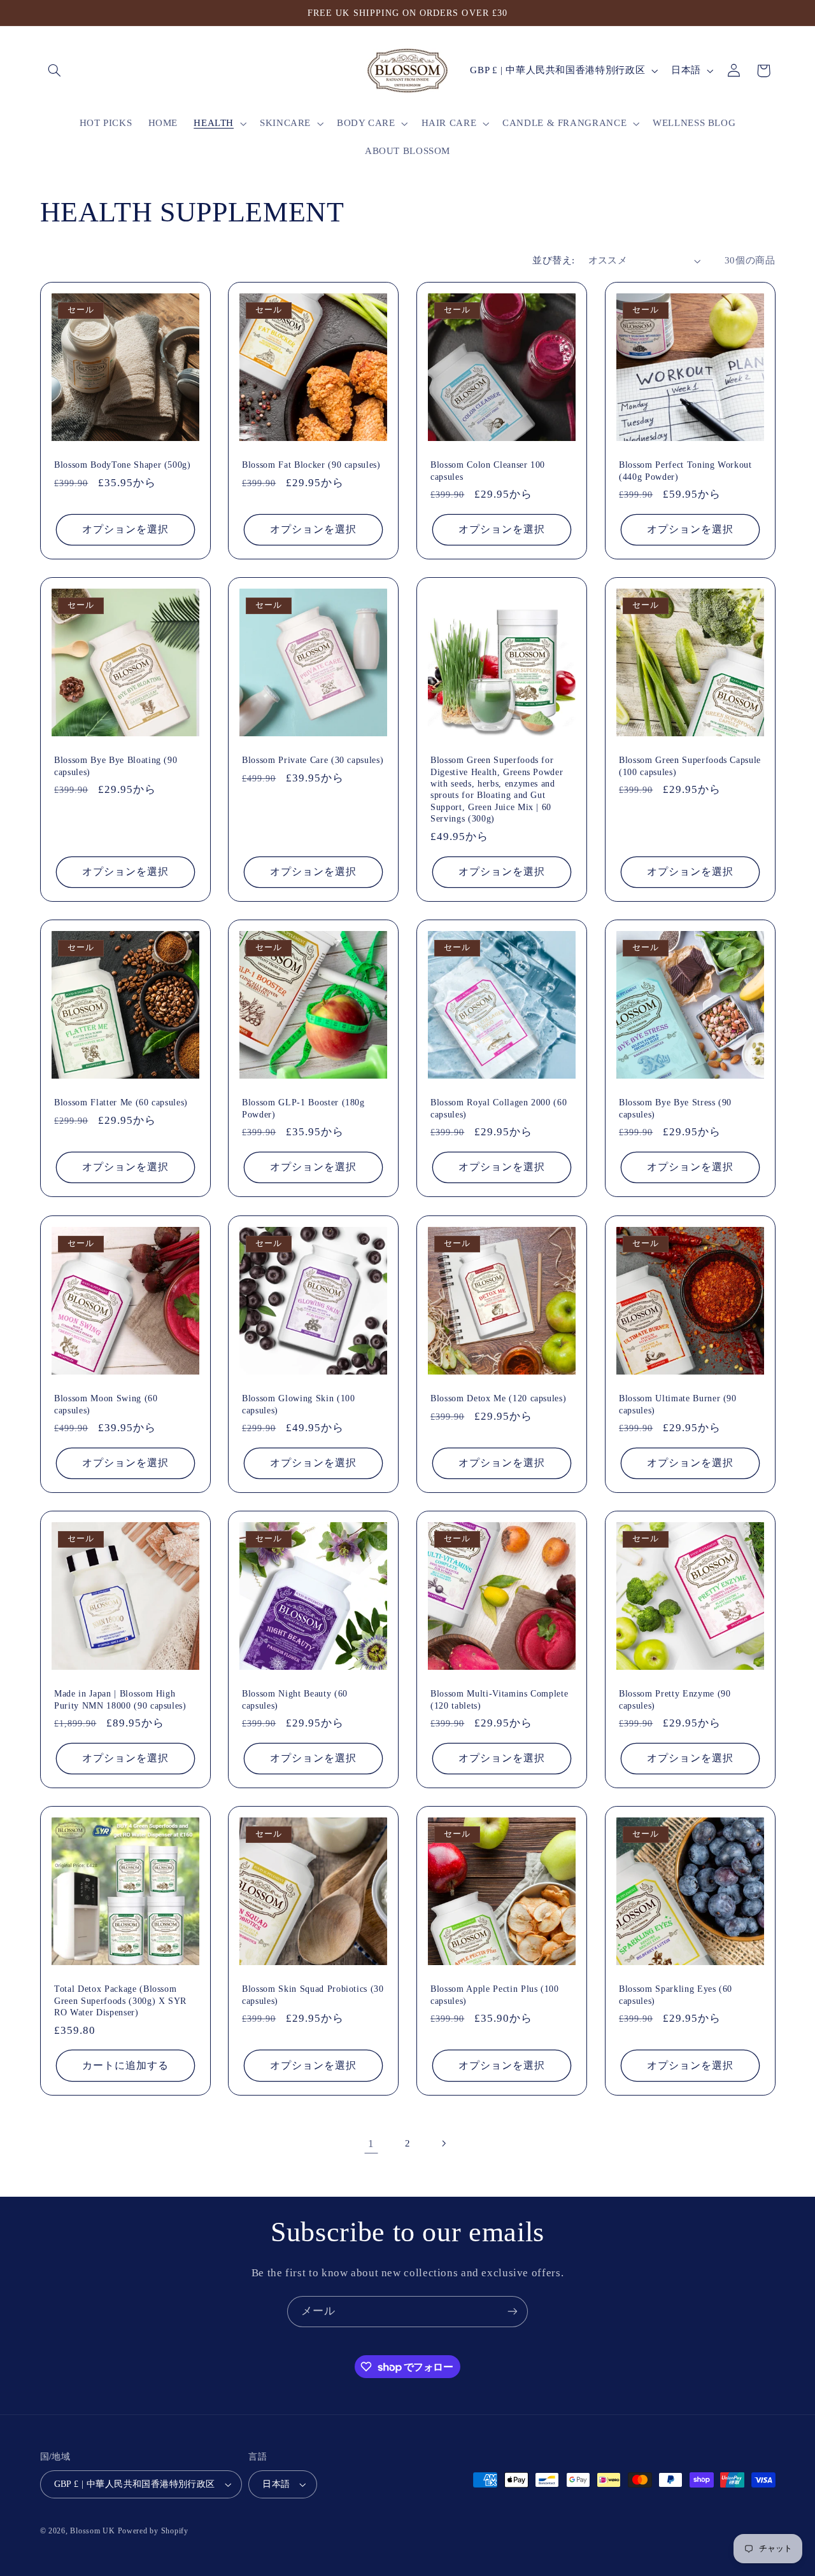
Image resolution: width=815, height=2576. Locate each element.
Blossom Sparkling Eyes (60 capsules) (676, 1995)
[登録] (513, 2312)
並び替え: (553, 260)
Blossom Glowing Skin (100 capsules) (299, 1404)
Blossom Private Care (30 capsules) (313, 760)
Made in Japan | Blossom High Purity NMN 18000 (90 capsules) (120, 1699)
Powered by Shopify (153, 2531)
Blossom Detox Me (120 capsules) (498, 1398)
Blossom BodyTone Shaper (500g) (123, 465)
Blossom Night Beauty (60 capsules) (295, 1699)
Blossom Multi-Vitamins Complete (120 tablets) (499, 1699)
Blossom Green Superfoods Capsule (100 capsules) (690, 766)
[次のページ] (444, 2143)
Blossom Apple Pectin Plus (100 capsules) (495, 1995)
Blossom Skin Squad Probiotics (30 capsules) (313, 1995)
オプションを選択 (125, 529)
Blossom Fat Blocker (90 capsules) (311, 465)
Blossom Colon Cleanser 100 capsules (488, 470)
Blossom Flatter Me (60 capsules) (121, 1103)
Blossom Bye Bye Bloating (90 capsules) (116, 766)
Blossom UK (92, 2531)
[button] (55, 71)
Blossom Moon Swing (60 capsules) (106, 1404)
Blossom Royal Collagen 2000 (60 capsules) (499, 1109)
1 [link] (371, 2144)
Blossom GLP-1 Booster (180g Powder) (303, 1109)
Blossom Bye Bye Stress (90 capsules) (675, 1109)
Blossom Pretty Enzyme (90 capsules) (675, 1699)
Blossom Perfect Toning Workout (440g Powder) (685, 470)
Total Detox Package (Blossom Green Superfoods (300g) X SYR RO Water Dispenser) (120, 2001)
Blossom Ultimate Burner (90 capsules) (678, 1404)
